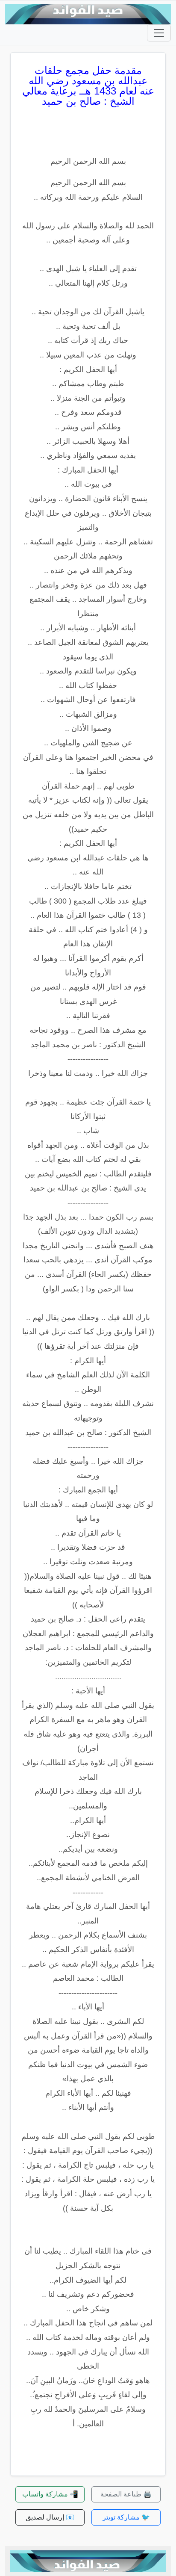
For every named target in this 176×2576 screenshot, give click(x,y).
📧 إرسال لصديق (50, 2517)
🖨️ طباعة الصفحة (126, 2494)
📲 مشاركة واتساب (50, 2494)
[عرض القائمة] (159, 33)
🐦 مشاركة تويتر (126, 2517)
